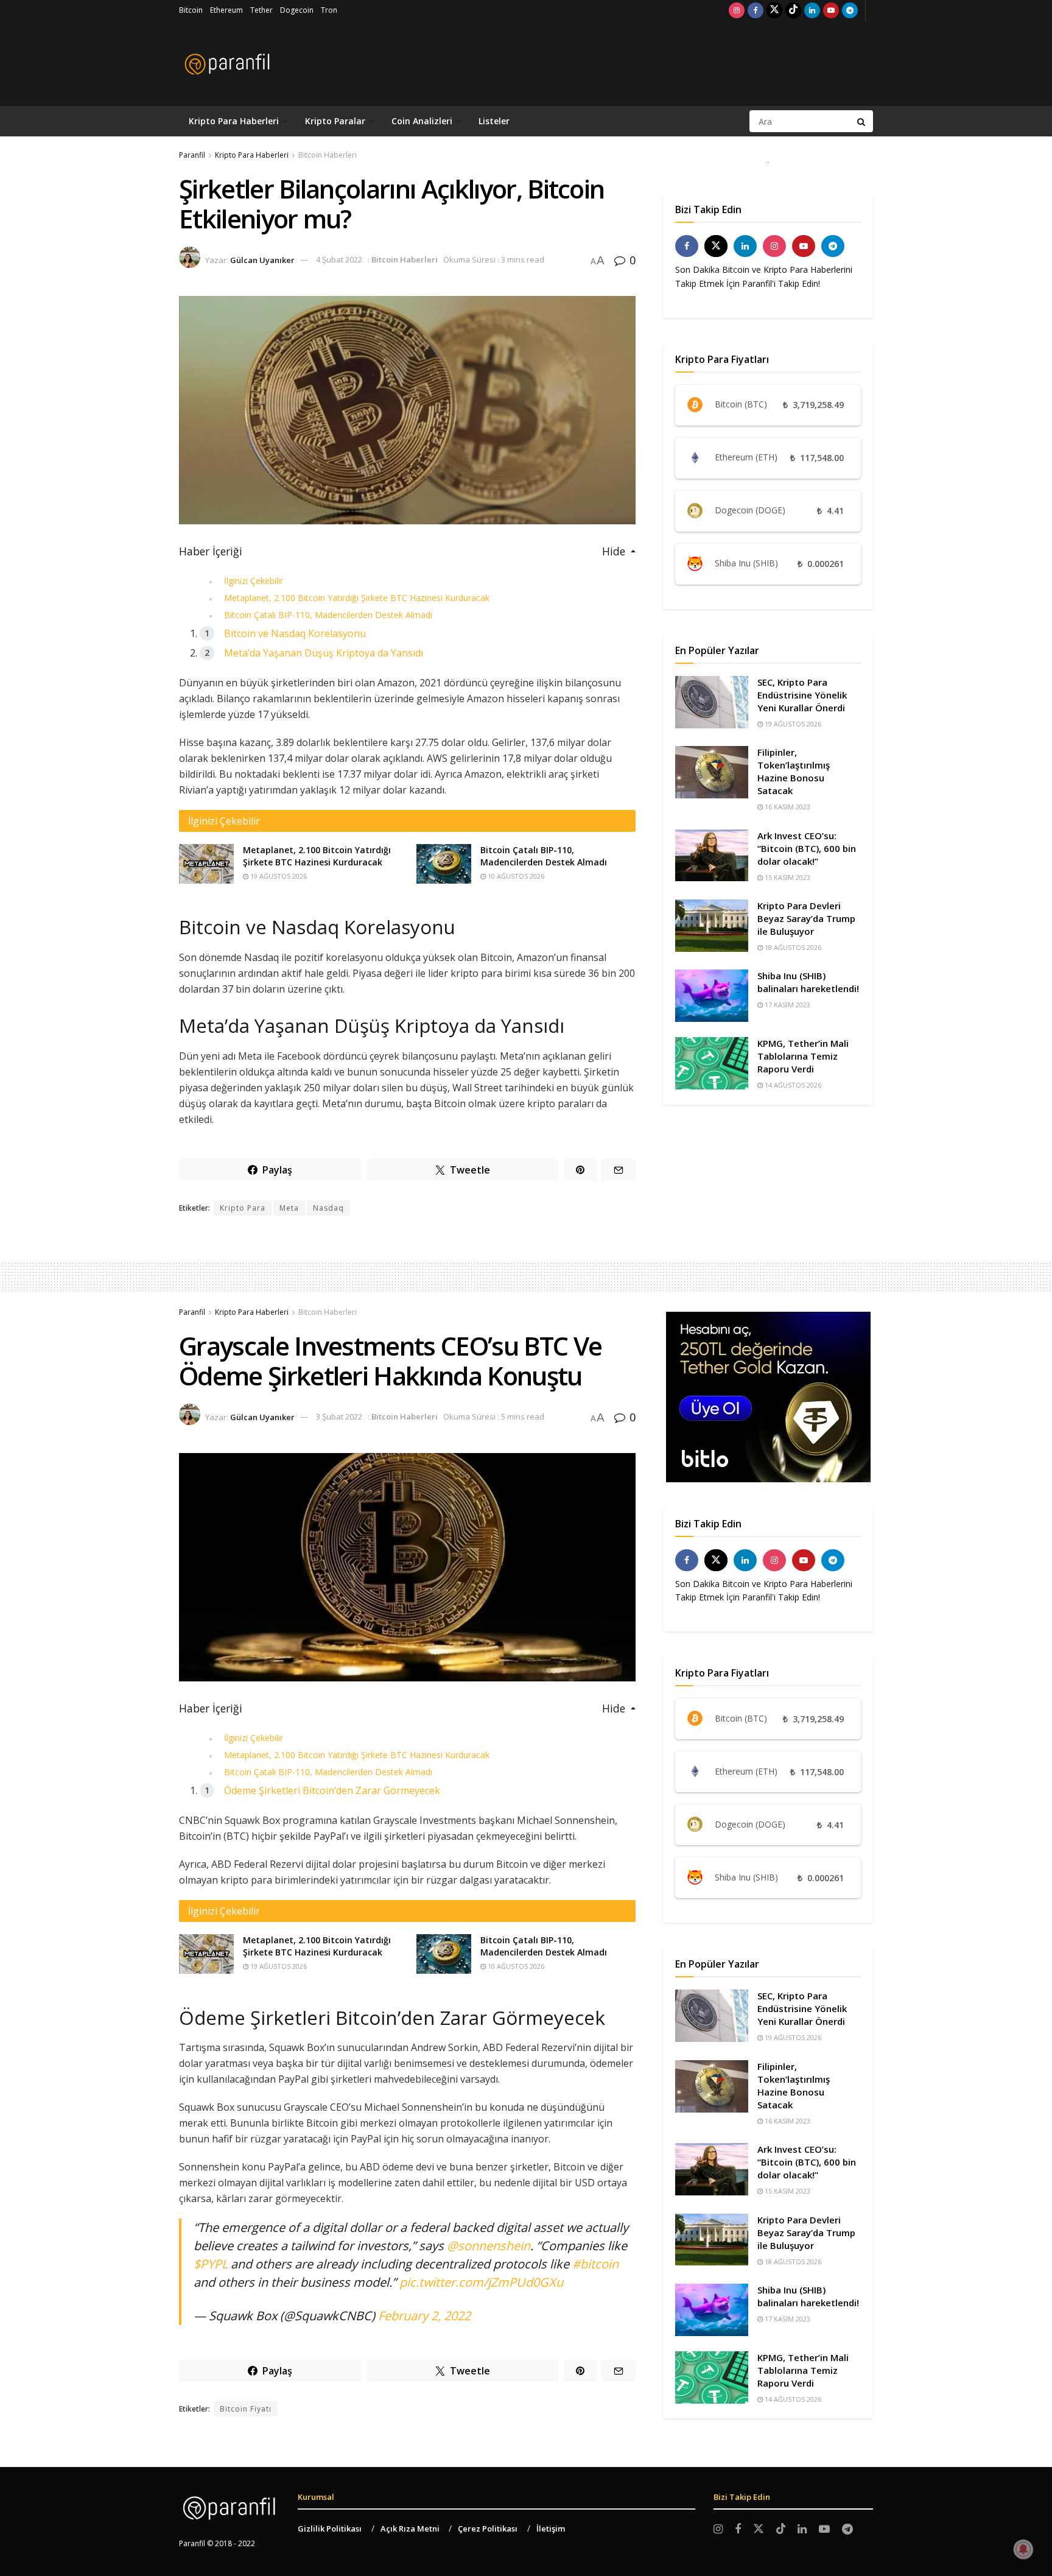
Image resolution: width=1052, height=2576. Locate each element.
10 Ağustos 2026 (515, 876)
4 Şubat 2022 (339, 259)
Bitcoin (191, 10)
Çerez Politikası (488, 2528)
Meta (289, 1208)
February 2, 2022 (424, 2316)
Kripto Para (243, 1208)
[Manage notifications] (1023, 2549)
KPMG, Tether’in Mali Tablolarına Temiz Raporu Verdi (803, 1056)
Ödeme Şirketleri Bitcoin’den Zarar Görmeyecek (332, 1790)
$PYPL (211, 2264)
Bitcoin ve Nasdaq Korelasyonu (295, 633)
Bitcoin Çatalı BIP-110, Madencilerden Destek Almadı (328, 615)
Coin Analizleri (422, 121)
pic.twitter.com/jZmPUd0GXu (481, 2282)
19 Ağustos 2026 (278, 876)
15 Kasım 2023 (787, 877)
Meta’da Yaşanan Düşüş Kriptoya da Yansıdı (324, 653)
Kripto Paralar (335, 121)
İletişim (551, 2528)
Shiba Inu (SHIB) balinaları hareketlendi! (808, 982)
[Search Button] (862, 121)
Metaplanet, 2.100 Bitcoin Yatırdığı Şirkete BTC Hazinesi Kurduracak (357, 598)
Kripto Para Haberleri (234, 121)
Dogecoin (297, 10)
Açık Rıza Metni (410, 2528)
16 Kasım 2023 (787, 807)
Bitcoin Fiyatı (246, 2409)
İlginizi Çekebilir (254, 581)
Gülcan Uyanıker (262, 259)
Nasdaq (328, 1208)
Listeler (494, 121)
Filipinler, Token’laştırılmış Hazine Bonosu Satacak (794, 771)
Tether (261, 10)
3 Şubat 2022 (339, 1416)
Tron (329, 10)
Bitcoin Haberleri (328, 155)
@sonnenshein (489, 2246)
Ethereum (226, 10)
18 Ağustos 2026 (792, 947)
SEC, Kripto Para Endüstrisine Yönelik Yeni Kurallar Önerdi (802, 695)
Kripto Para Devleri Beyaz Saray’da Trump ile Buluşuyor (806, 918)
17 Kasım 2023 (787, 1005)
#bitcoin (595, 2264)
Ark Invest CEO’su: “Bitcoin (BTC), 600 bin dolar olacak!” (807, 848)
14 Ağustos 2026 (792, 1085)
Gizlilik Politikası (330, 2528)
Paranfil (192, 155)
